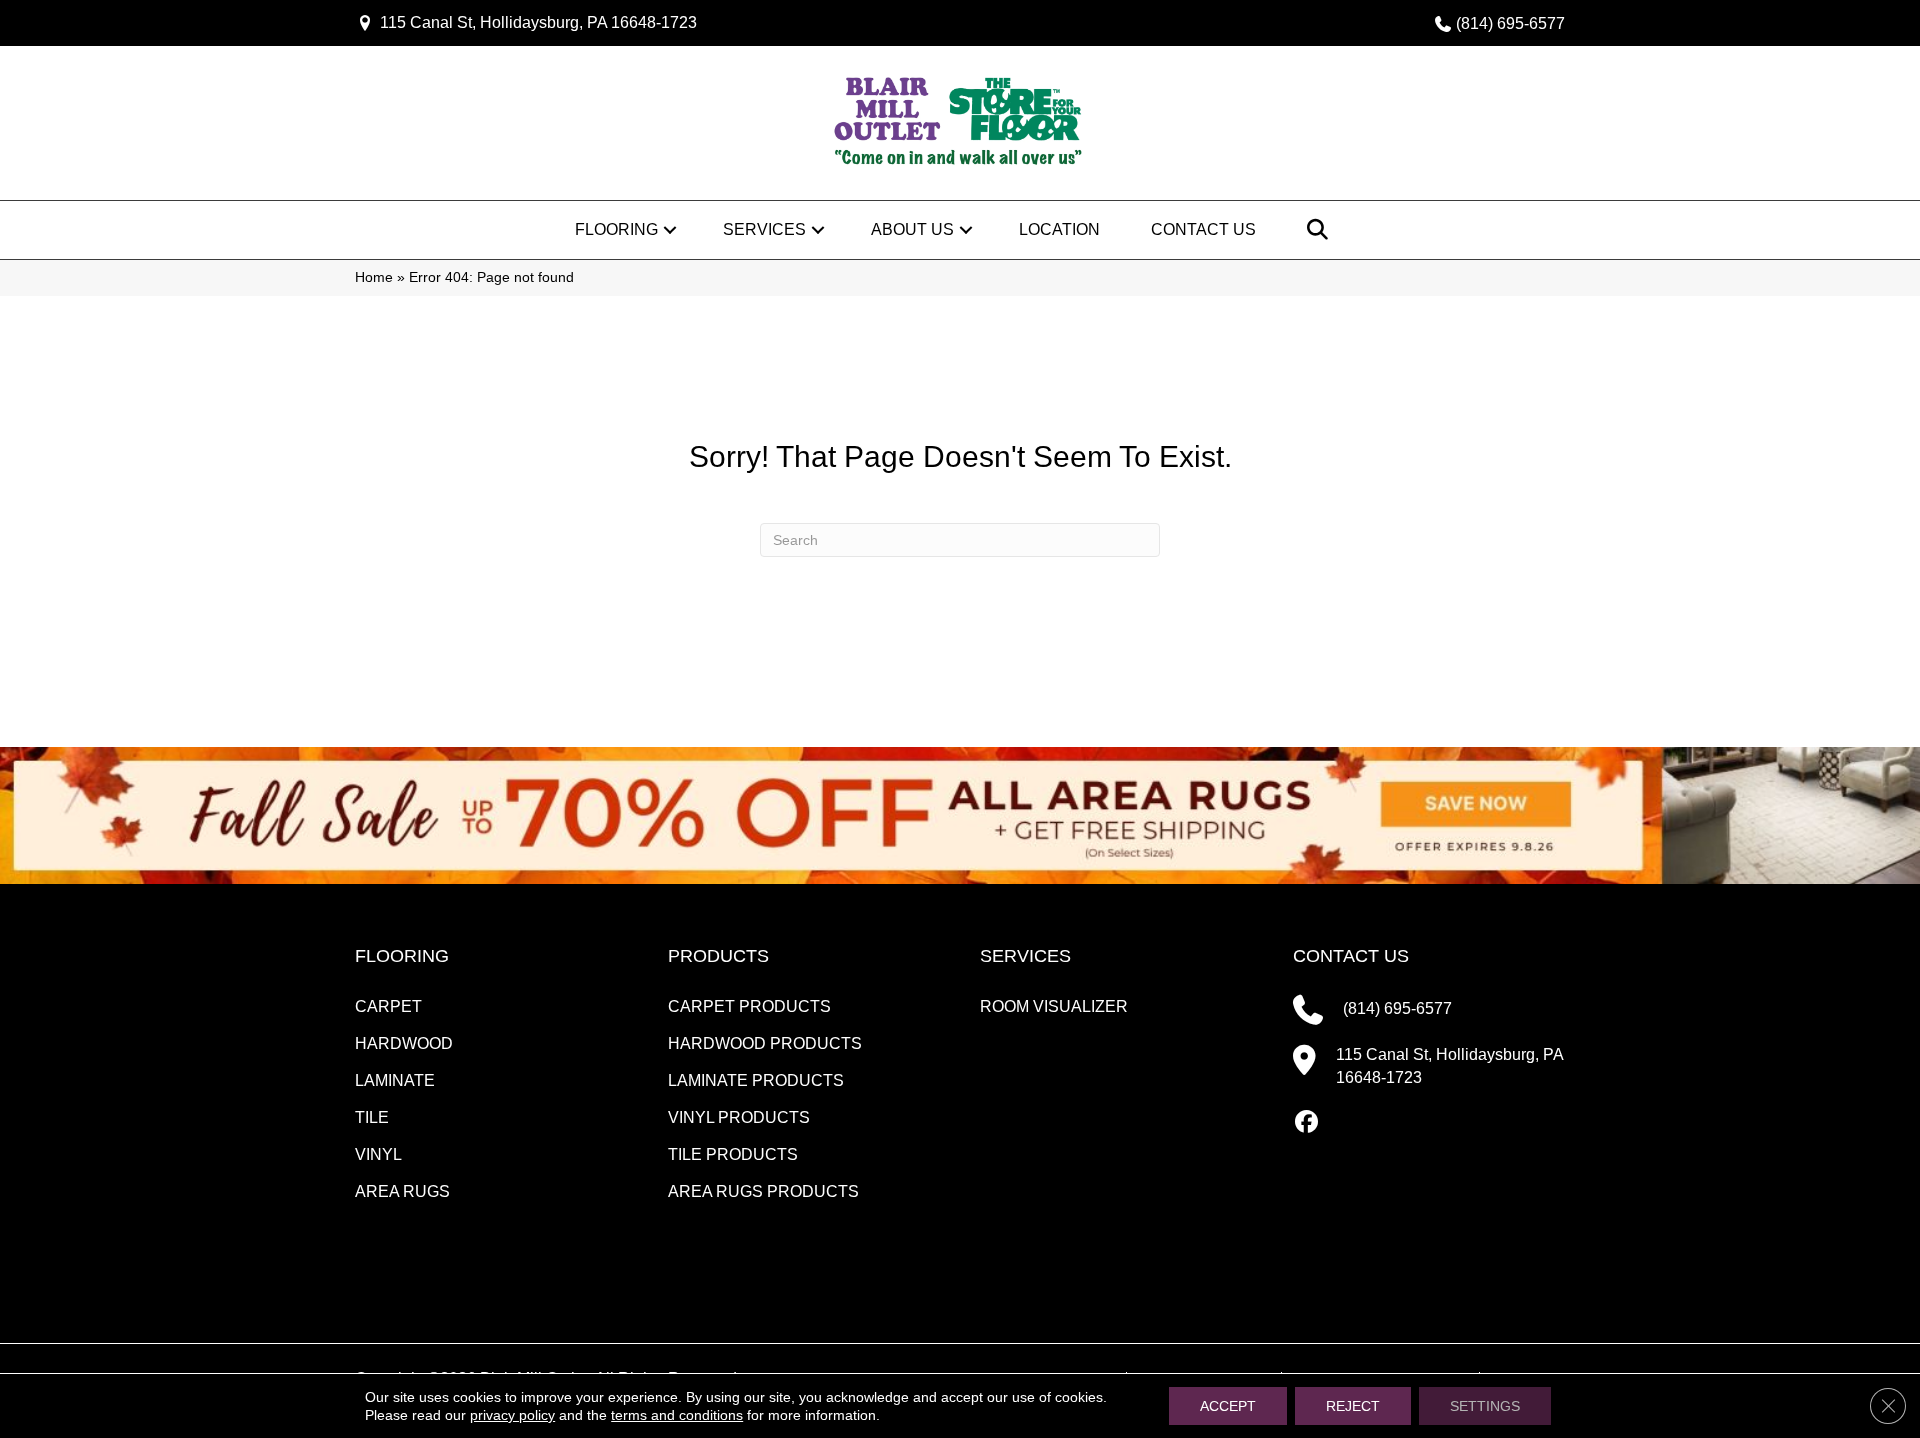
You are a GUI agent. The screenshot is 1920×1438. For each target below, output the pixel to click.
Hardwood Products (765, 1043)
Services (764, 229)
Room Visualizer (1054, 1006)
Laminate (395, 1080)
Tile (372, 1117)
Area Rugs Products (763, 1191)
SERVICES (1025, 956)
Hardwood (404, 1043)
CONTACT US (1351, 956)
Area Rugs (402, 1191)
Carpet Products (749, 1006)
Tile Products (733, 1154)
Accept (1228, 1406)
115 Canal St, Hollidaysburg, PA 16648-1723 (538, 22)
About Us (912, 229)
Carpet (388, 1006)
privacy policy (512, 1415)
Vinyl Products (739, 1117)
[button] (670, 230)
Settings (1485, 1406)
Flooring (616, 229)
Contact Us (1203, 229)
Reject (1353, 1406)
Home (374, 277)
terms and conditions (677, 1415)
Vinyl (378, 1154)
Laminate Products (756, 1080)
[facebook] (1307, 1123)
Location (1059, 229)
